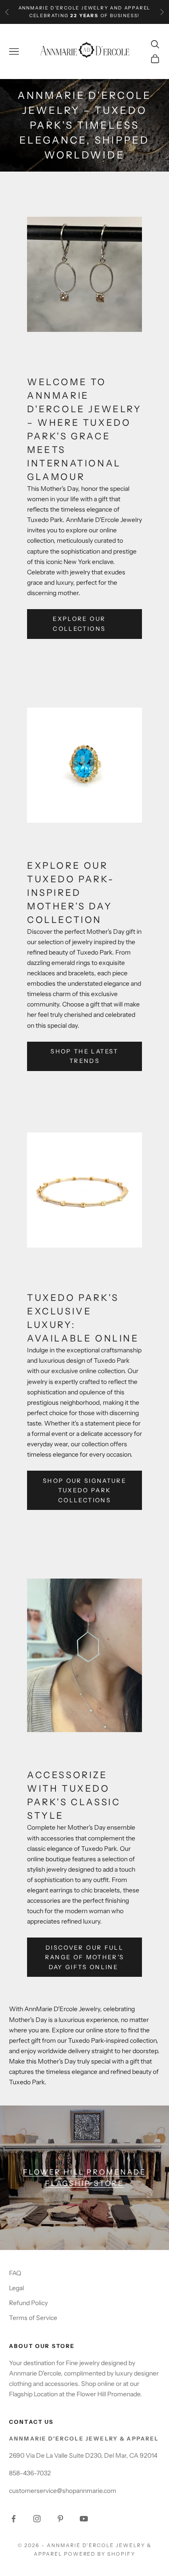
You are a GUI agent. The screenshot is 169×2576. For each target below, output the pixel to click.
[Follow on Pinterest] (60, 2519)
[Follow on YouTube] (84, 2519)
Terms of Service (33, 2318)
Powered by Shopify (100, 2554)
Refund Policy (28, 2303)
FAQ (15, 2273)
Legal (16, 2288)
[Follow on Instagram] (37, 2519)
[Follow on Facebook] (14, 2519)
